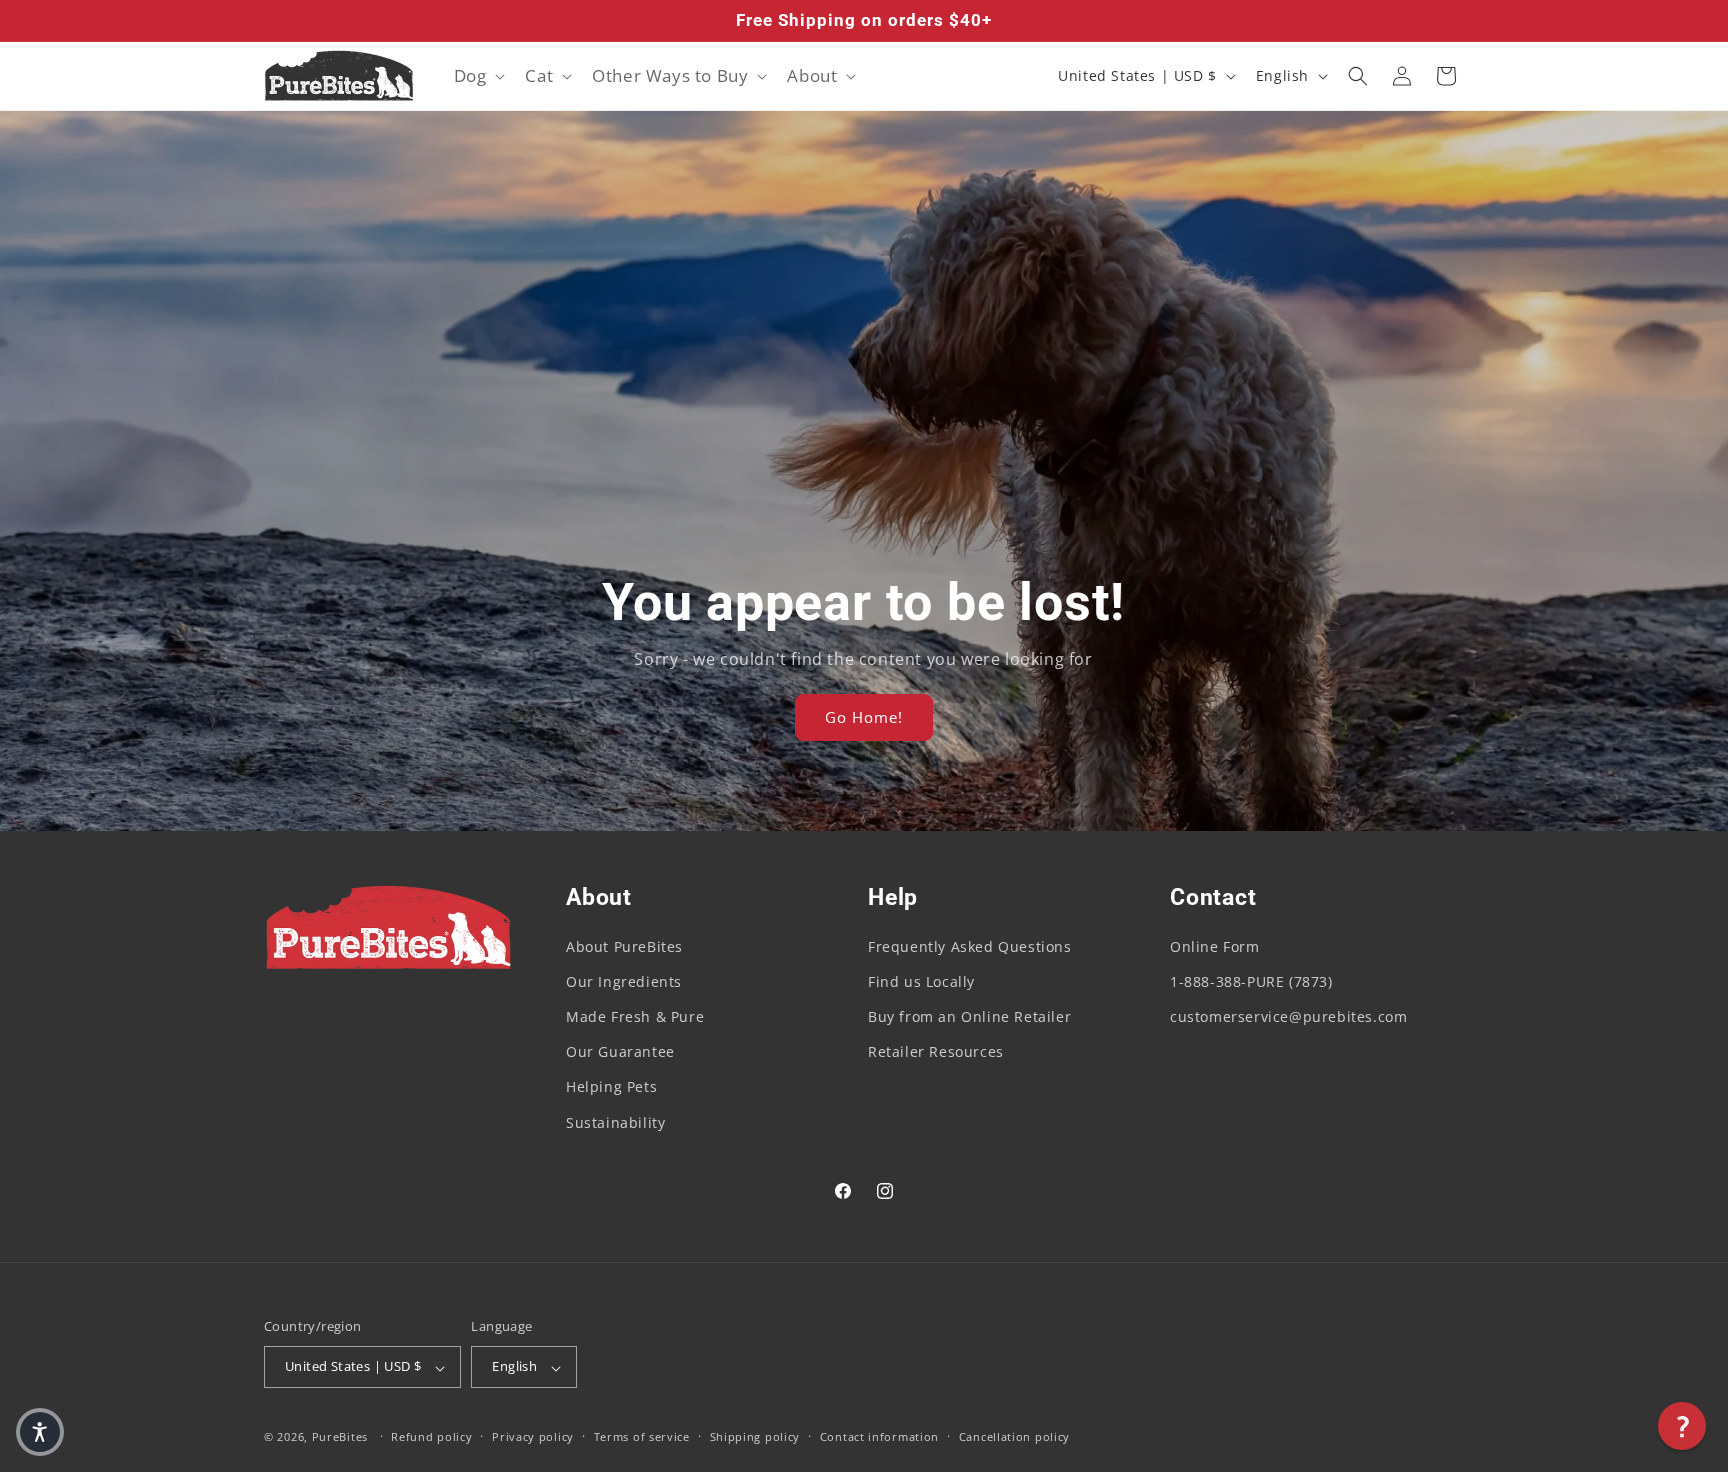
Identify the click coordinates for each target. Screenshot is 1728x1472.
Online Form (1215, 946)
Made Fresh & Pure (635, 1016)
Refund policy (431, 1436)
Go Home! (864, 718)
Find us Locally (921, 981)
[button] (478, 76)
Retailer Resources (936, 1052)
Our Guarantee (620, 1052)
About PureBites (624, 946)
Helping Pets (611, 1087)
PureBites (340, 1437)
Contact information (879, 1436)
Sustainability (615, 1122)
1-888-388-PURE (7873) (1251, 981)
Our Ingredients (624, 981)
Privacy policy (533, 1436)
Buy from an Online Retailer (969, 1016)
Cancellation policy (1014, 1436)
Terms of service (642, 1436)
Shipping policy (755, 1436)
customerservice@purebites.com (1288, 1016)
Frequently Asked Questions (970, 946)
